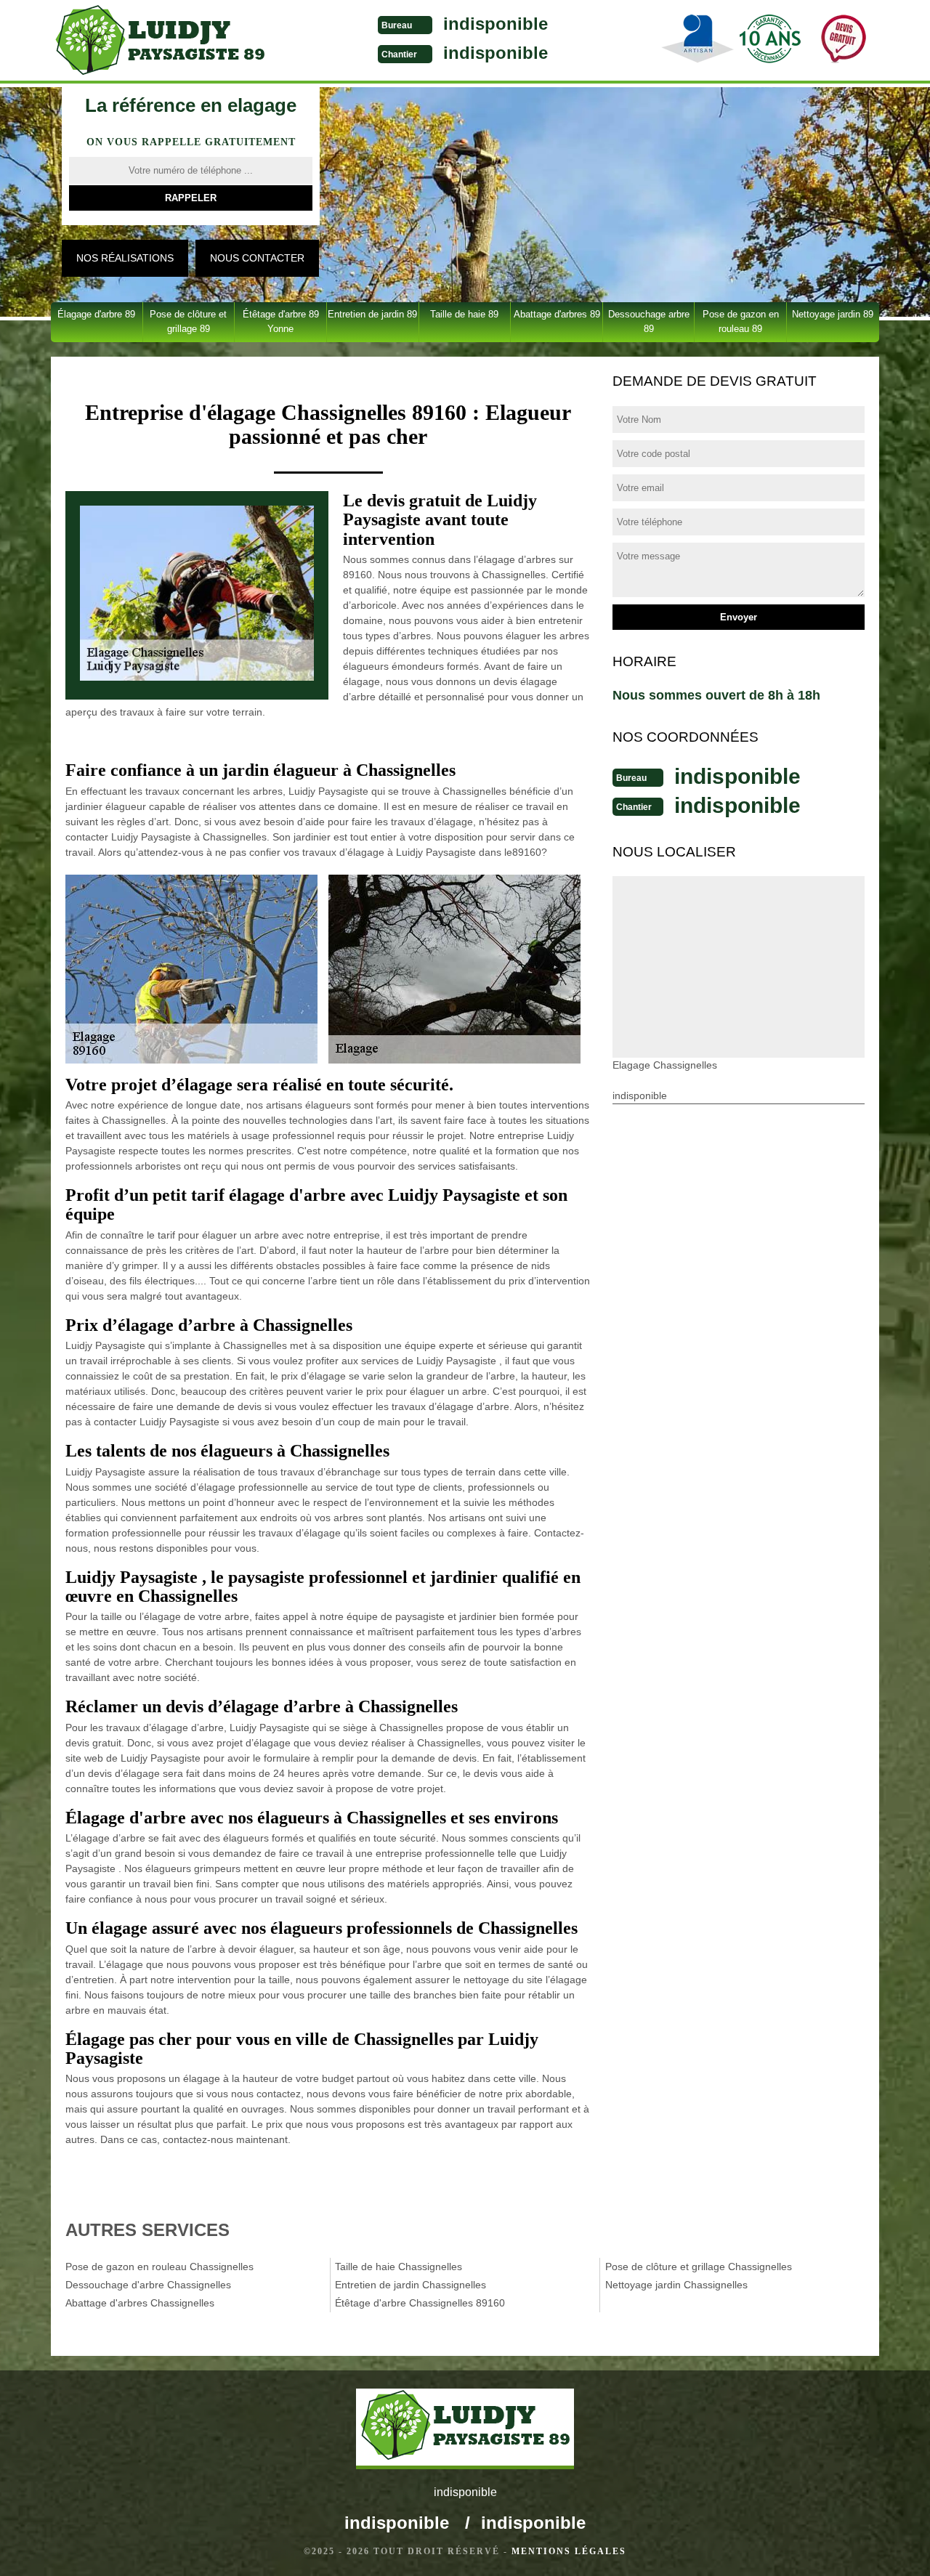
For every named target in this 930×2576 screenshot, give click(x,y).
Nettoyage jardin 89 (833, 314)
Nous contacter (257, 258)
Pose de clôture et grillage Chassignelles (699, 2267)
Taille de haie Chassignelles (399, 2267)
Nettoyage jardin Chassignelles (676, 2285)
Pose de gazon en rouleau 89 (741, 321)
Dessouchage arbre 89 (649, 321)
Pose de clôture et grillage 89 (188, 321)
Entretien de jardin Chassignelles (411, 2285)
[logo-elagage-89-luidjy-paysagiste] (160, 42)
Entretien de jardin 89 (372, 314)
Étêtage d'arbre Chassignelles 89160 (420, 2303)
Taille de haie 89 (464, 314)
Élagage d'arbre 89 (96, 314)
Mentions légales (569, 2551)
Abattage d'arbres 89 (557, 314)
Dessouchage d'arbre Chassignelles (148, 2285)
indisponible (496, 24)
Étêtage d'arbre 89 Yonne (281, 321)
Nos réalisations (125, 258)
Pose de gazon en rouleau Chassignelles (159, 2267)
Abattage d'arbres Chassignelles (140, 2303)
